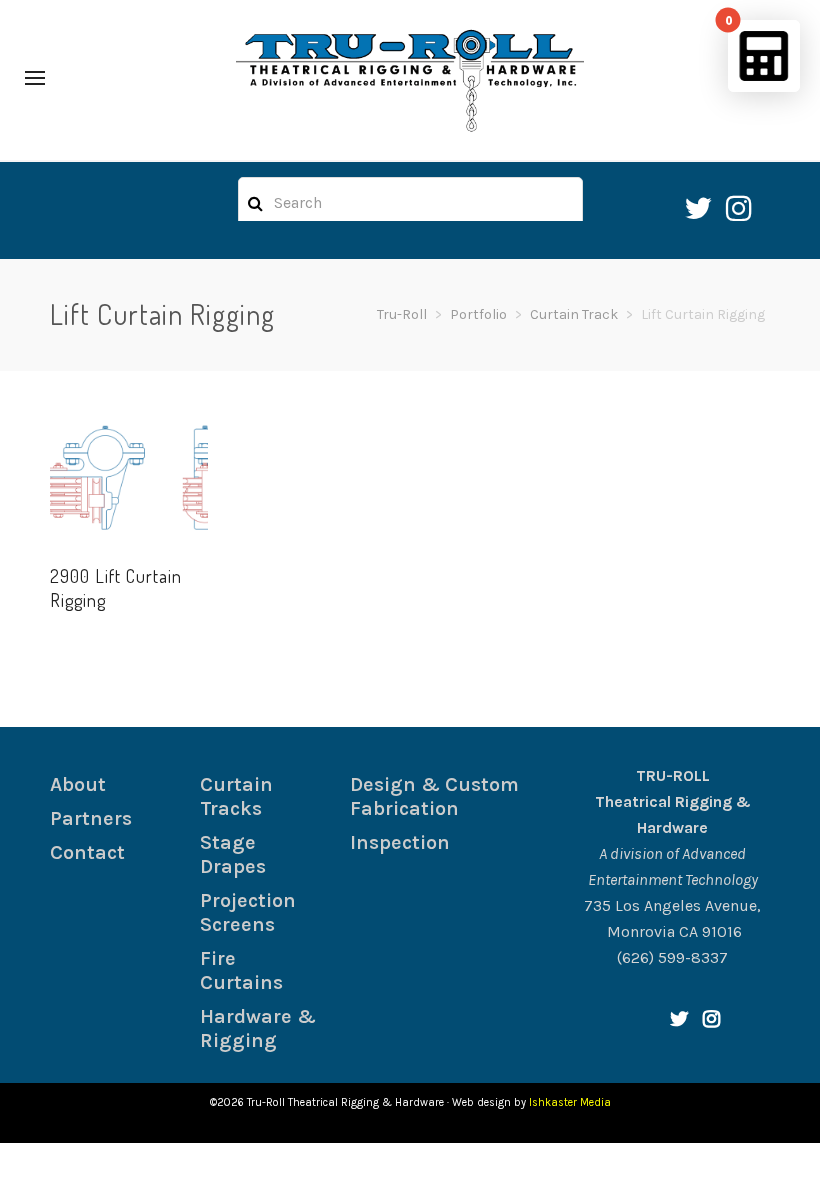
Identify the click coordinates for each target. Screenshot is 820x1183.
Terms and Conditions (328, 1162)
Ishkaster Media (570, 1102)
